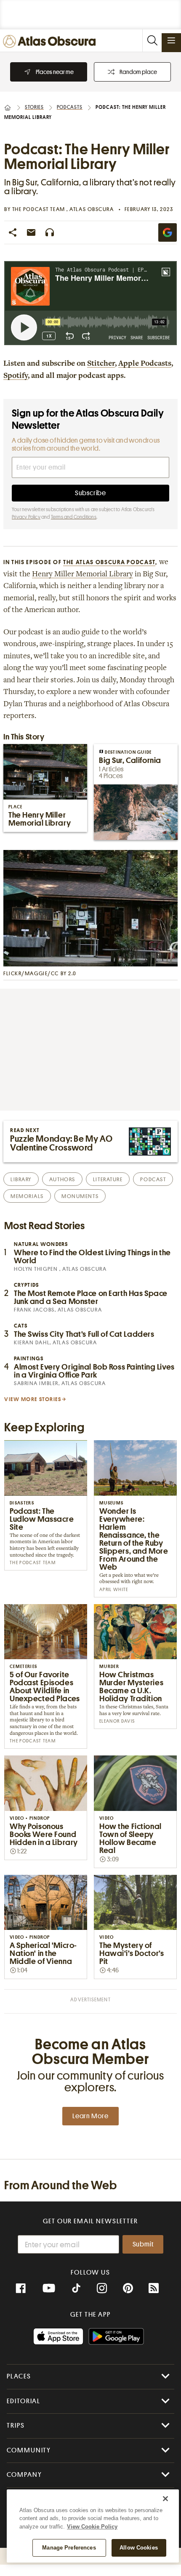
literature (108, 1179)
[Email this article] (31, 232)
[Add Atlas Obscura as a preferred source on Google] (168, 232)
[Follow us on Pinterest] (128, 2288)
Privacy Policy (26, 517)
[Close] (165, 2499)
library (21, 1179)
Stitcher (101, 364)
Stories (34, 107)
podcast (153, 1179)
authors (62, 1179)
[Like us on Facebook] (21, 2288)
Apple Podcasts (145, 364)
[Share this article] (13, 232)
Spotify (16, 376)
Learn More (90, 2116)
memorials (27, 1196)
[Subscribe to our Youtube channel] (49, 2288)
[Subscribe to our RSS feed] (154, 2288)
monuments (80, 1196)
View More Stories (33, 1399)
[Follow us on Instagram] (102, 2288)
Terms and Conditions (74, 517)
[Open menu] (171, 40)
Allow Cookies (139, 2548)
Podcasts (70, 107)
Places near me (55, 72)
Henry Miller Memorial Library (83, 575)
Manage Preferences (69, 2548)
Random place (138, 72)
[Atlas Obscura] (51, 42)
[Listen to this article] (50, 232)
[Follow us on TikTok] (76, 2289)
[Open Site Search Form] (152, 41)
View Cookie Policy (92, 2527)
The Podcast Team (40, 209)
